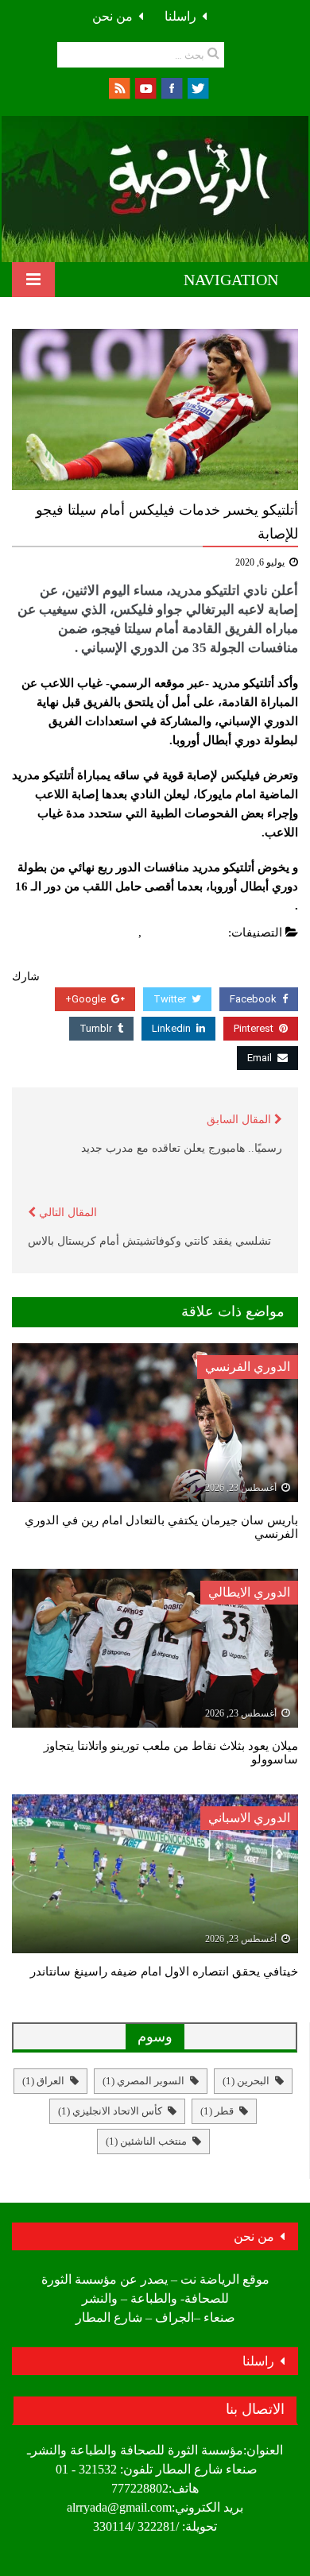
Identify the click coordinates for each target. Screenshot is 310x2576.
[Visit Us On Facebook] (171, 87)
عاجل (121, 933)
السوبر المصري (143, 2081)
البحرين (246, 2081)
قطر (217, 2111)
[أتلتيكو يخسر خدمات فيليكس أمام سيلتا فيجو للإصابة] (155, 409)
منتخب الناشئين (146, 2141)
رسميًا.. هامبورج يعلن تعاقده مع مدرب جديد (182, 1148)
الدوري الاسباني (185, 933)
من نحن (112, 16)
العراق (43, 2081)
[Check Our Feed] (119, 87)
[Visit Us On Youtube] (145, 87)
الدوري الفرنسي (248, 1367)
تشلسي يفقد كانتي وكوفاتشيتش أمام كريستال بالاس (149, 1241)
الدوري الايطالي (249, 1592)
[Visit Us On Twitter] (198, 87)
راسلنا (180, 16)
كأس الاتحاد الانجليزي (110, 2111)
